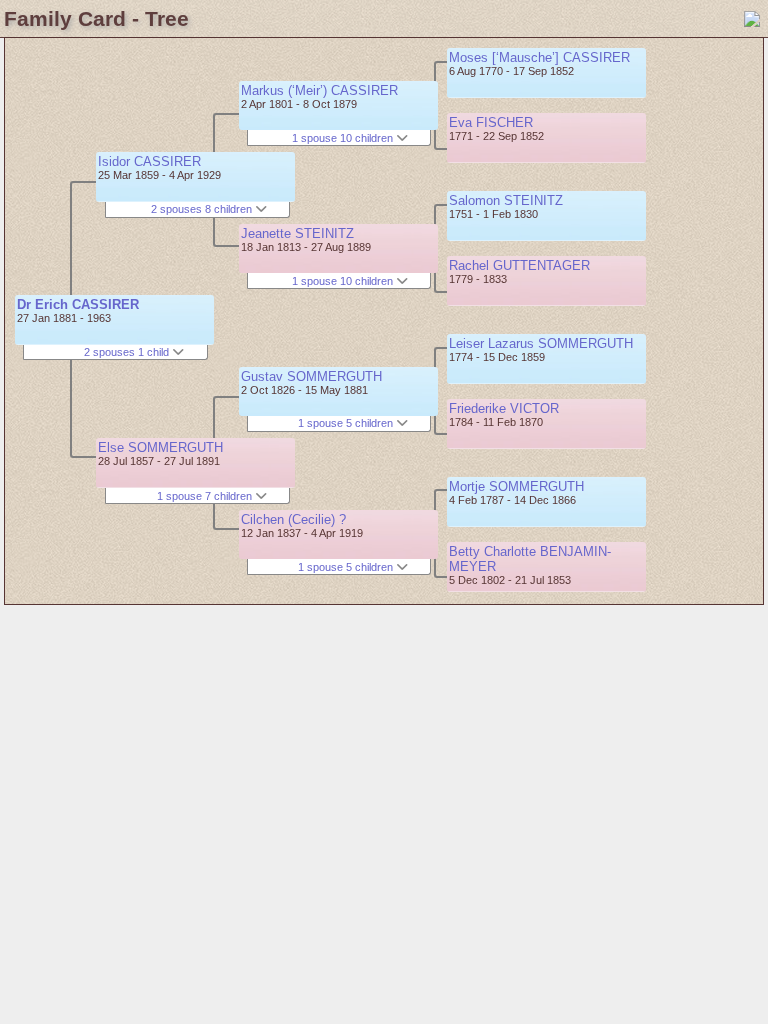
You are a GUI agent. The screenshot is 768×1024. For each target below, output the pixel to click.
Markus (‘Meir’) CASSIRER (319, 90)
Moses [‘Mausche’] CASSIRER (539, 57)
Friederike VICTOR (504, 408)
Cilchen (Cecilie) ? (293, 519)
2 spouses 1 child (128, 352)
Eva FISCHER (491, 122)
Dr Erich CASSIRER (78, 304)
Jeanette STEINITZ (297, 233)
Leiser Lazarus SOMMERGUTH (541, 343)
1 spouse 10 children (344, 138)
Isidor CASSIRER (149, 161)
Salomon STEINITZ (506, 200)
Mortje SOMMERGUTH (516, 486)
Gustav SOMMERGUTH (311, 376)
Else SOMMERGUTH (160, 447)
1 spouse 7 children (206, 496)
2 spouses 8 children (203, 209)
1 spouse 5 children (347, 423)
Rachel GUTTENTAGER (519, 265)
